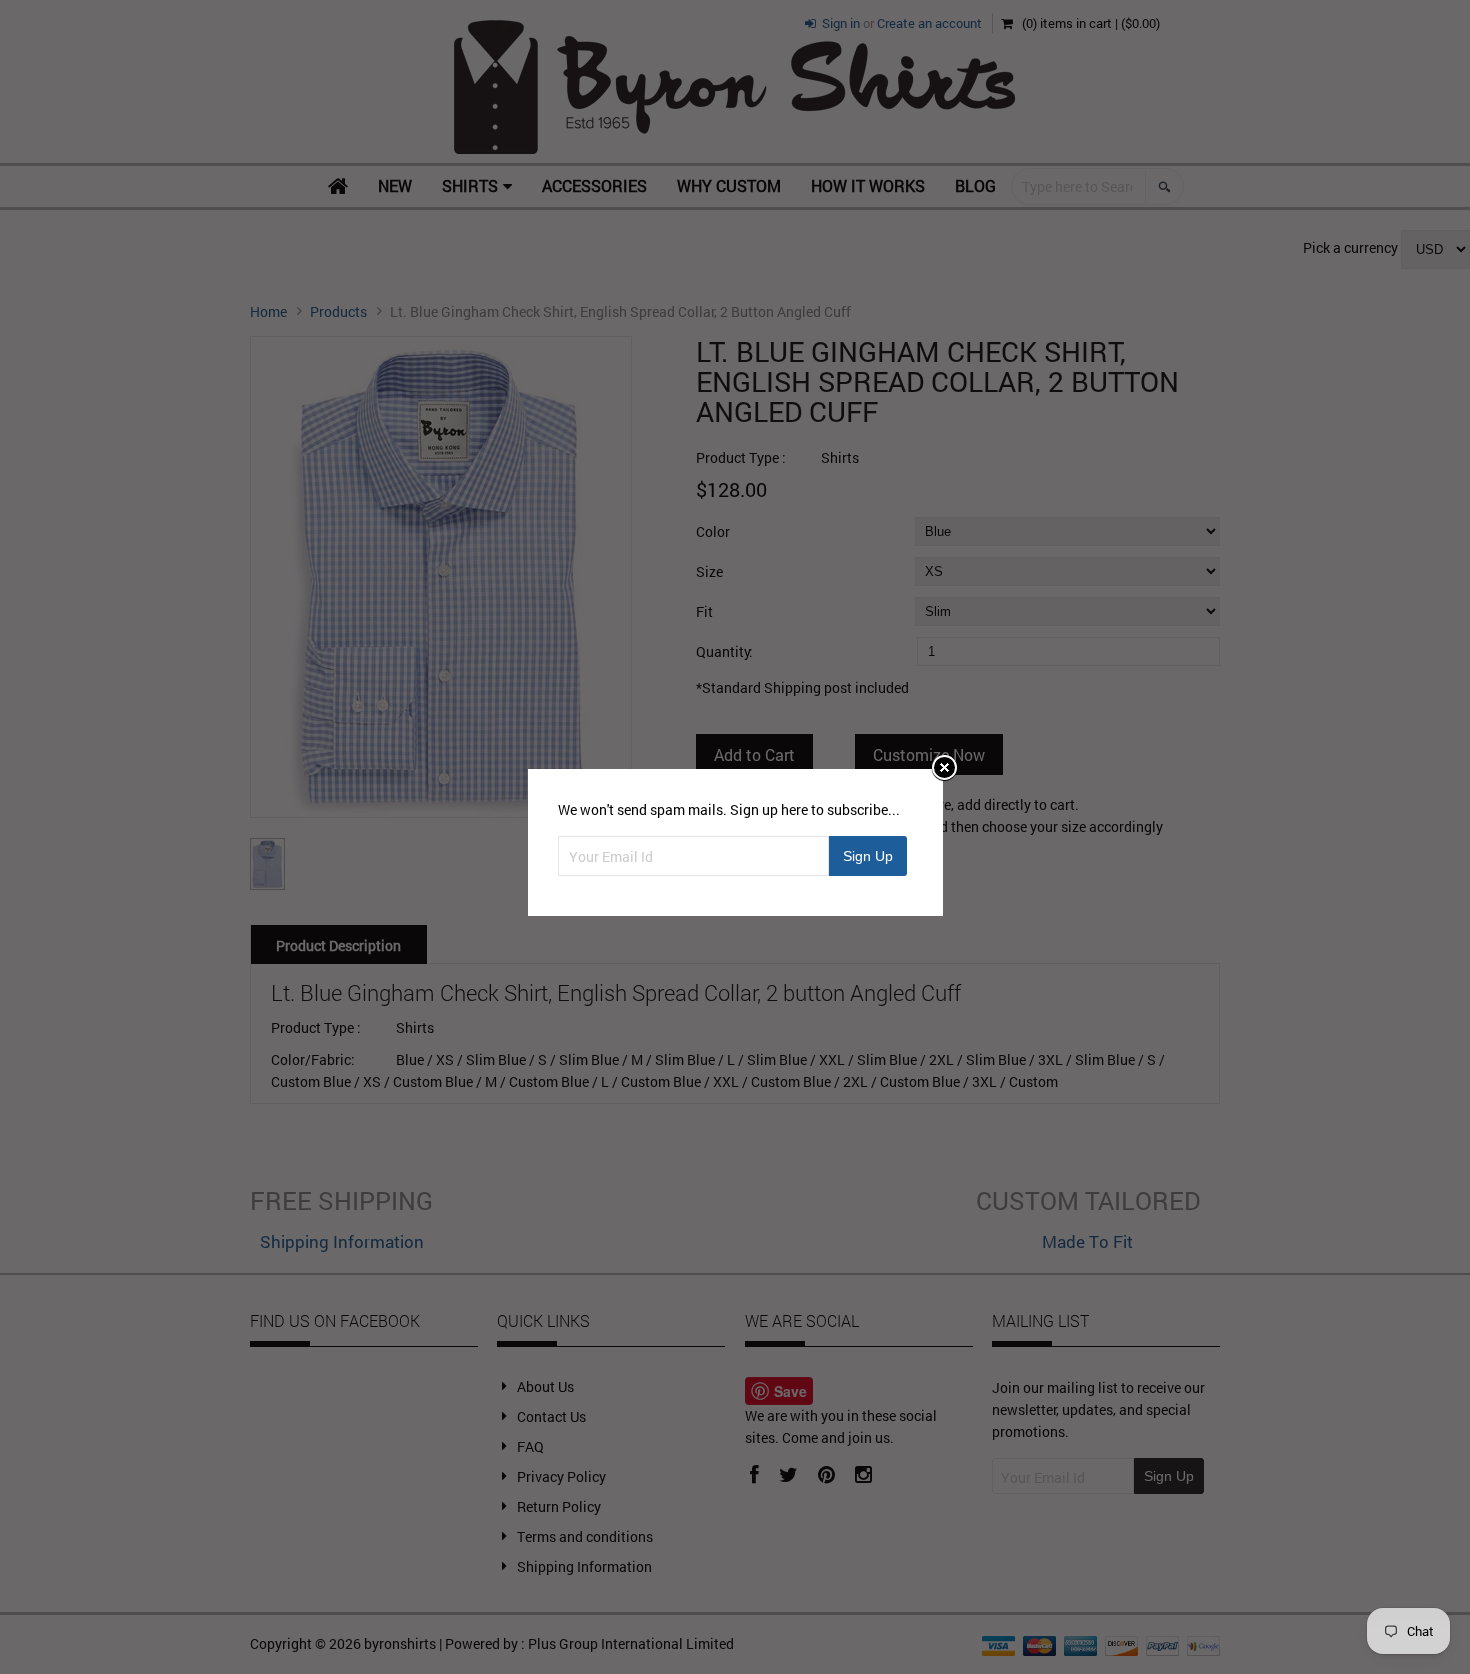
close (944, 767)
